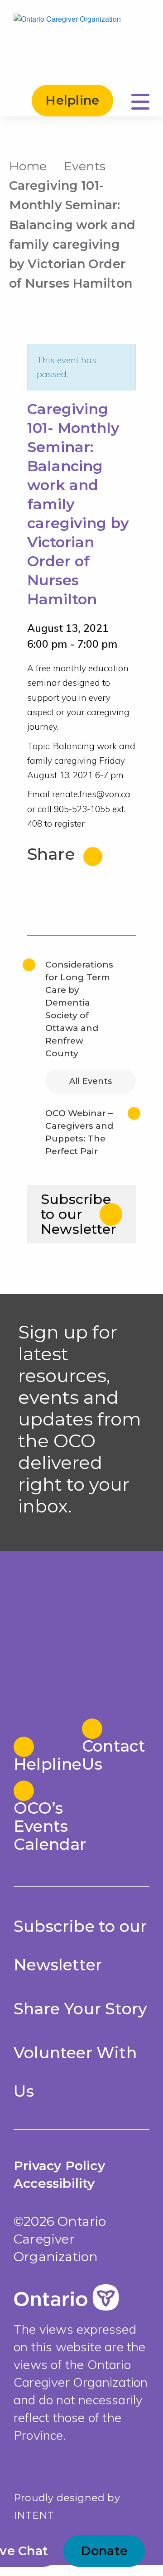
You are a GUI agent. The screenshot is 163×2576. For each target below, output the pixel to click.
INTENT (34, 2516)
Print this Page (145, 164)
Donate (104, 2551)
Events (85, 166)
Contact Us (114, 1755)
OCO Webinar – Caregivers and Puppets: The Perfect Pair (79, 1132)
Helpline (72, 100)
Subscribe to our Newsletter (79, 1214)
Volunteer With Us (75, 2072)
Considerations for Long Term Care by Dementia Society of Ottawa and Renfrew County (79, 1009)
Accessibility (54, 2183)
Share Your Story (80, 2009)
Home (28, 166)
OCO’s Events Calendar (47, 1826)
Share (53, 854)
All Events (91, 1081)
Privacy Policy (59, 2166)
